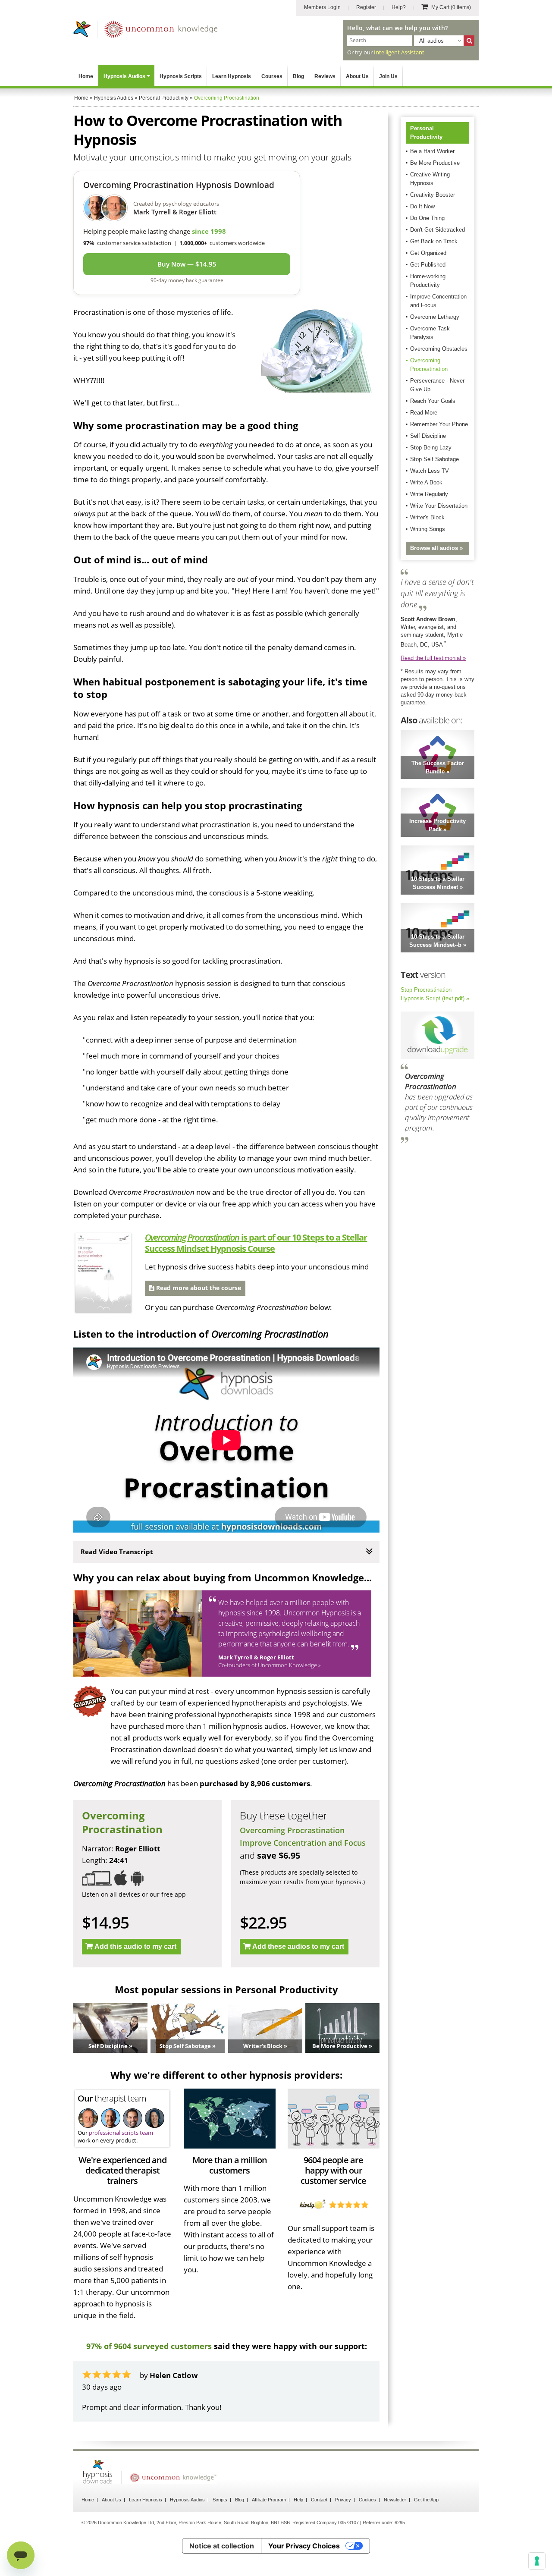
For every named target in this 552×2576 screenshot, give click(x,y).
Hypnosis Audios (124, 76)
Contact (319, 2500)
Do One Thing (427, 218)
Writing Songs (428, 529)
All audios (431, 41)
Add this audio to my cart (135, 1946)
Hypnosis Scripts (181, 76)
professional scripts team (121, 2133)
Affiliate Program (269, 2500)
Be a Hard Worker (432, 151)
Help (298, 2500)
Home (86, 76)
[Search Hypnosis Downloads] (469, 41)
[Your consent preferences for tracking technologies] (537, 2561)
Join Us (388, 76)
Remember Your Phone (439, 424)
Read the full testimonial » (433, 658)
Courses (272, 76)
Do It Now (422, 206)
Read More (424, 413)
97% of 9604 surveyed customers (149, 2346)
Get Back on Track (434, 241)
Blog (298, 76)
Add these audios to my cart (298, 1946)
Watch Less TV (430, 471)
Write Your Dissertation (439, 506)
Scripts (220, 2500)
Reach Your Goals (433, 401)
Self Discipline (428, 436)
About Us (357, 76)
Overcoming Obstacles (439, 349)
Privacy (343, 2500)
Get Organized (428, 253)
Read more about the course (198, 1288)
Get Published (428, 265)
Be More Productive (435, 163)
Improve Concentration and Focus (303, 1843)
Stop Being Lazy (431, 448)
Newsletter (395, 2500)
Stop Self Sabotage (434, 459)
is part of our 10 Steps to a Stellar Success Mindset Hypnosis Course (256, 1243)
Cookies (367, 2500)
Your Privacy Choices (304, 2546)
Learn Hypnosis (232, 76)
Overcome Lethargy (435, 317)
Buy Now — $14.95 (187, 264)
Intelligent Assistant (399, 52)
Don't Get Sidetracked (438, 230)
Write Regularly (429, 494)
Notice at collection (222, 2546)
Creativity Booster (433, 195)
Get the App (426, 2500)
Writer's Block (427, 517)
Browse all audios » (436, 548)
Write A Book (426, 482)
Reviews (325, 76)
